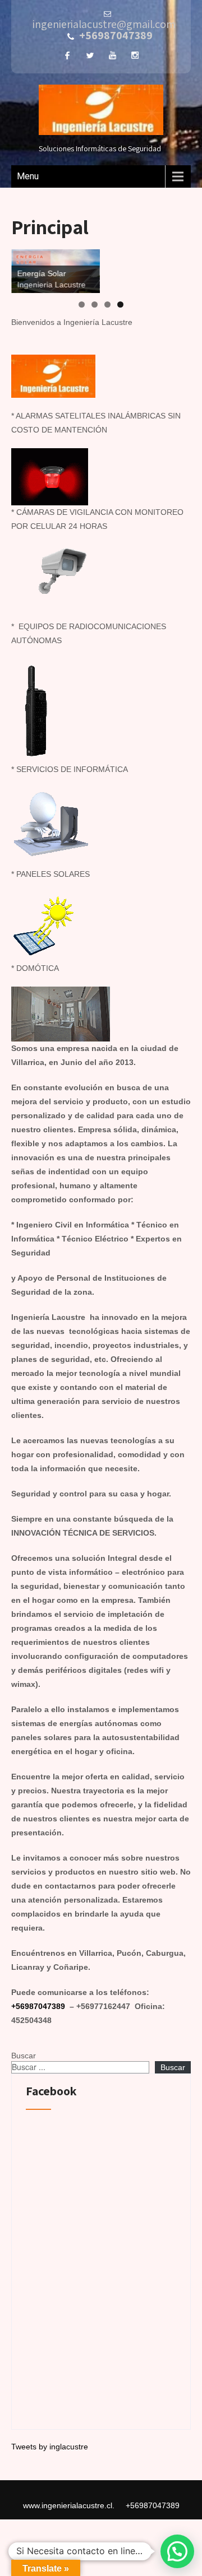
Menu (28, 176)
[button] (177, 2551)
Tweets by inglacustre (50, 2447)
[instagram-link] (135, 55)
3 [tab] (107, 304)
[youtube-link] (112, 55)
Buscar (24, 2056)
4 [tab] (120, 304)
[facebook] (67, 55)
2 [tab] (95, 304)
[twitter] (90, 55)
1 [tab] (82, 304)
